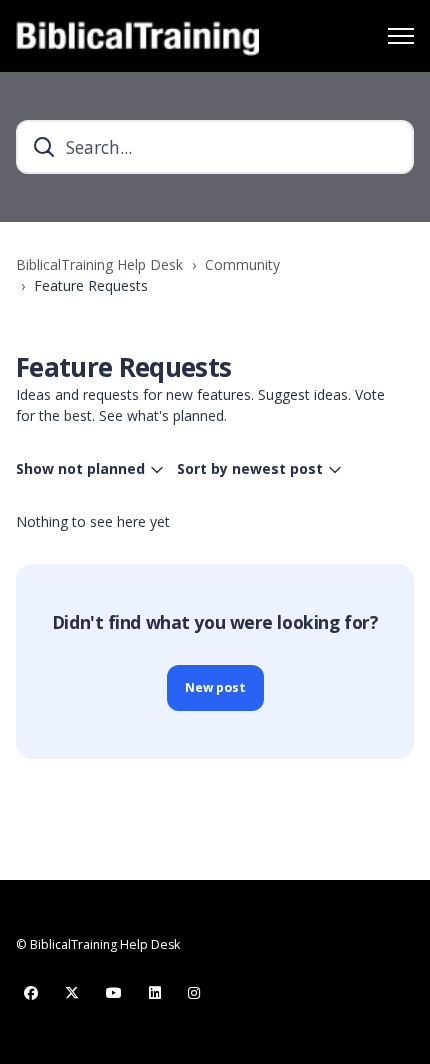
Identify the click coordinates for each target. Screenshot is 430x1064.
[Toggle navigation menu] (401, 36)
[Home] (137, 36)
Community (242, 264)
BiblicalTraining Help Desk (99, 264)
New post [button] (215, 687)
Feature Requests (91, 285)
